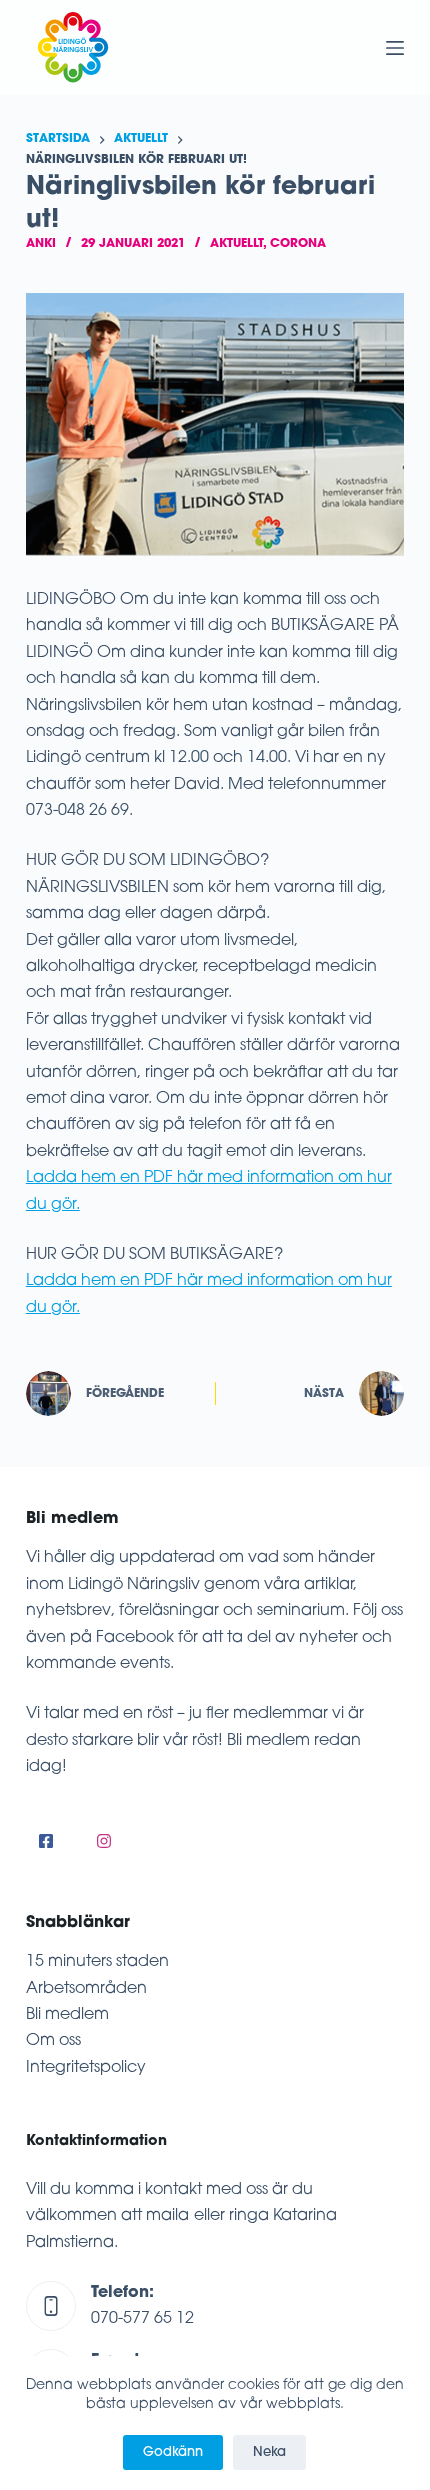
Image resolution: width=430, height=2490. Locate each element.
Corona (298, 244)
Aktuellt (236, 244)
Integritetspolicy (86, 2068)
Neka (269, 2452)
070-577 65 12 (142, 2319)
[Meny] (395, 48)
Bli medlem (67, 2015)
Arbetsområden (86, 1989)
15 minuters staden (97, 1962)
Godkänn (173, 2452)
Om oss (53, 2041)
